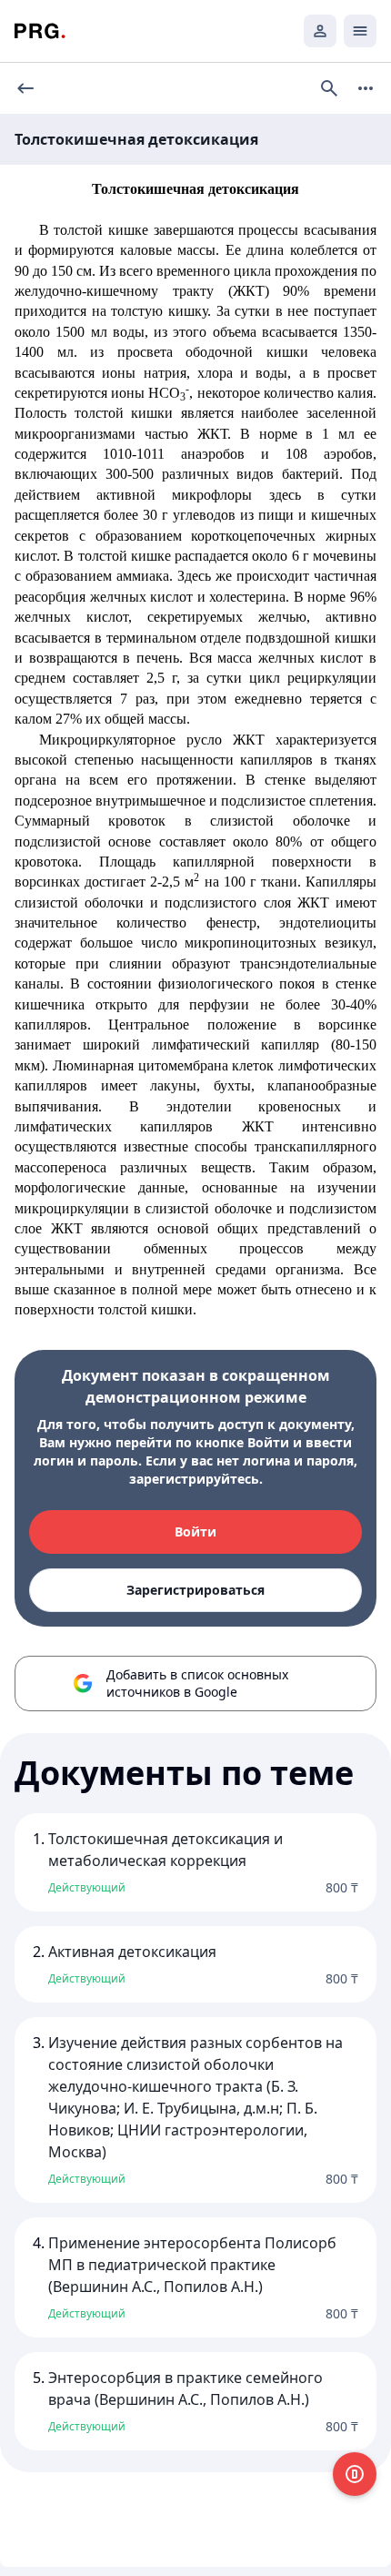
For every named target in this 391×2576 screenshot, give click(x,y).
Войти (195, 1531)
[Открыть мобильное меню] (360, 31)
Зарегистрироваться (195, 1590)
